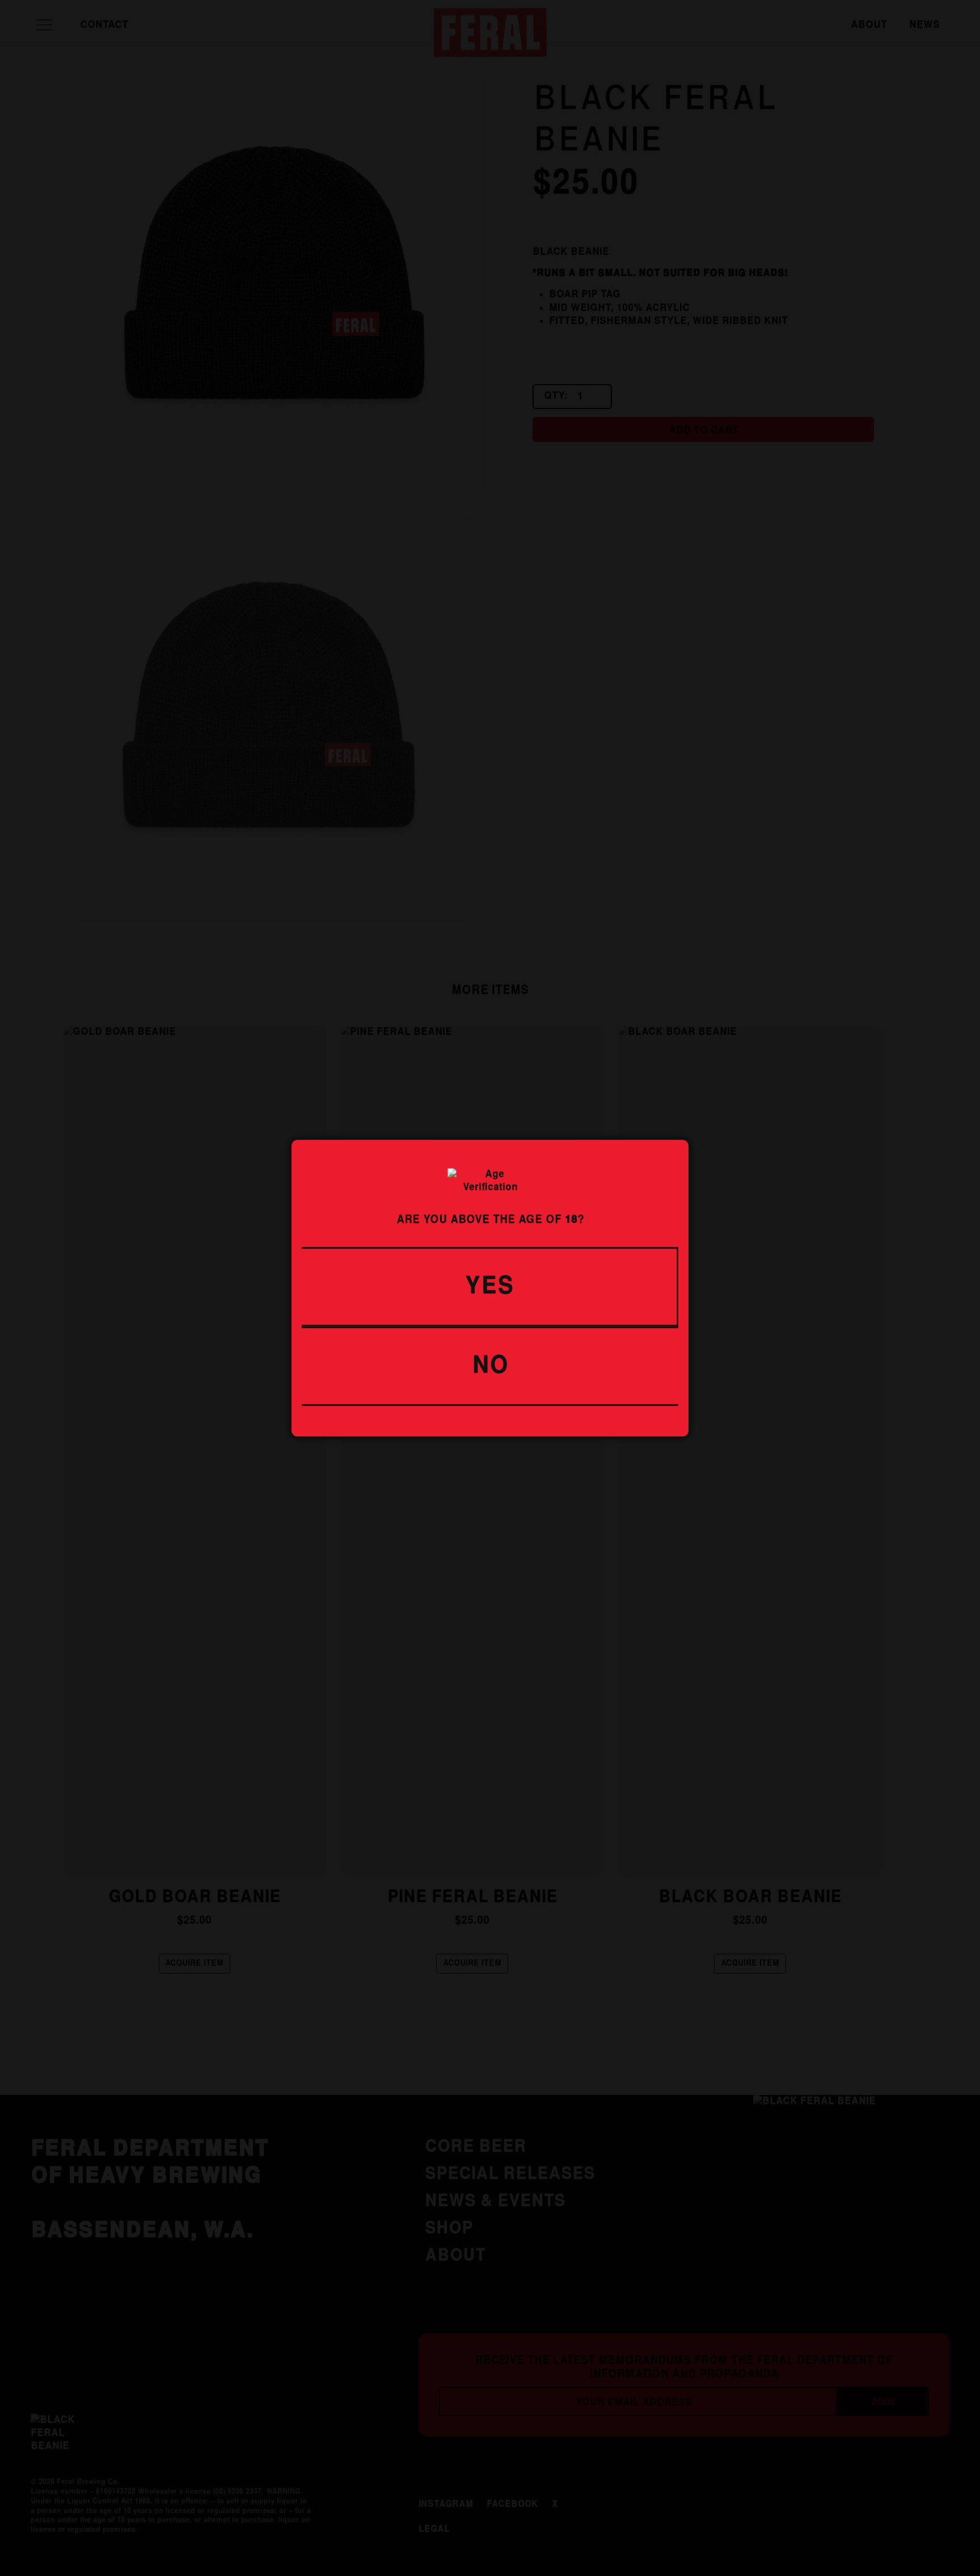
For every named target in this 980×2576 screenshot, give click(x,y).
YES (489, 1286)
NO (490, 1366)
